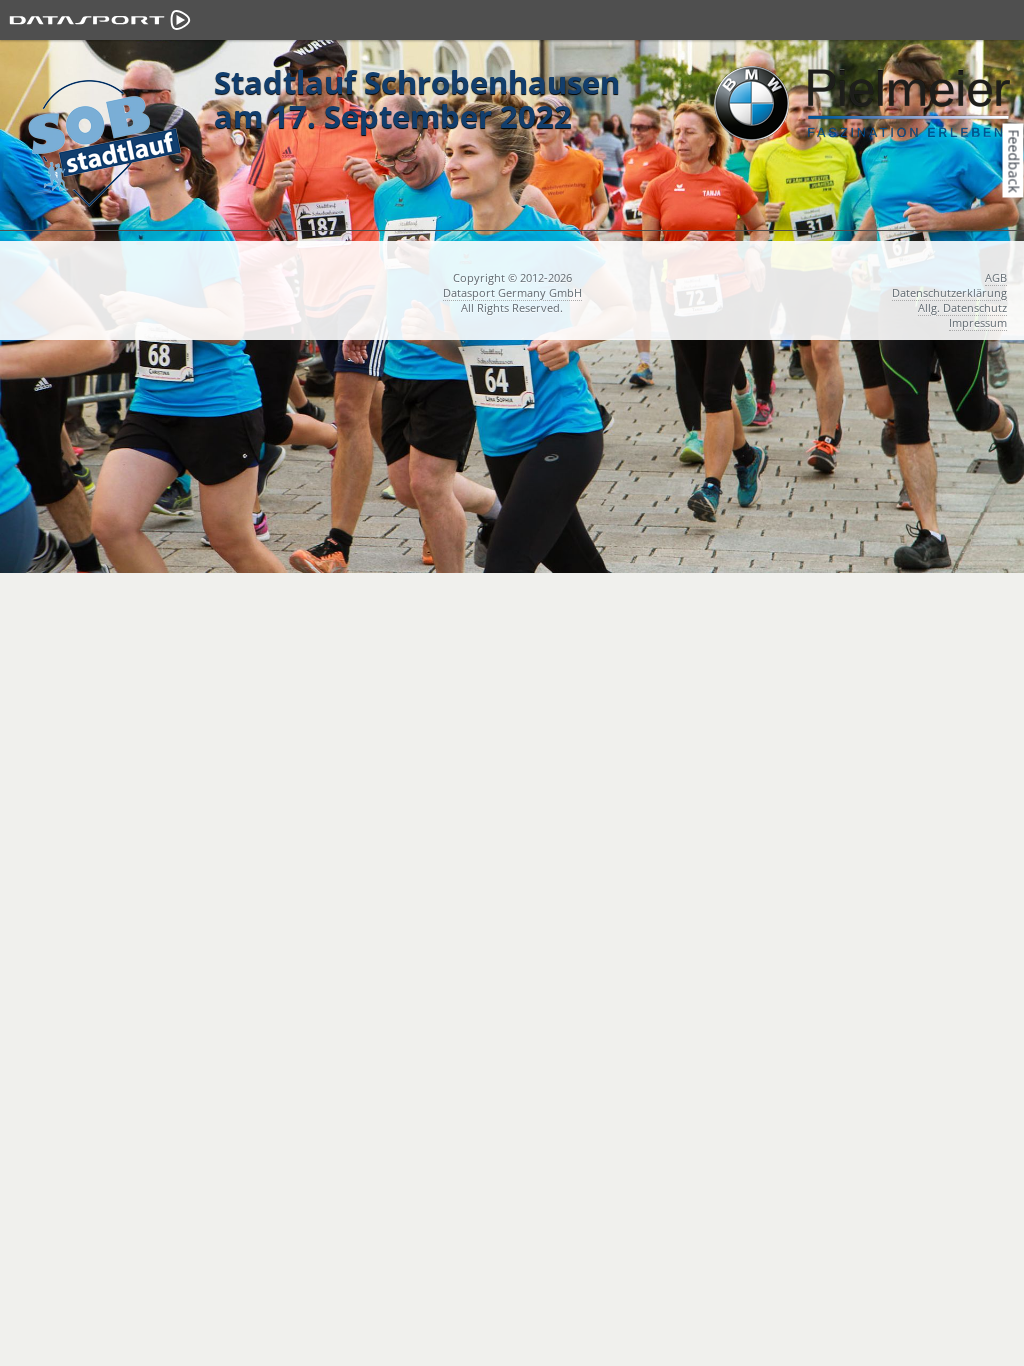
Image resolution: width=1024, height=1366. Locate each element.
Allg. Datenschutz (962, 307)
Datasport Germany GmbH (512, 292)
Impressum (978, 322)
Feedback (1014, 160)
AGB (996, 277)
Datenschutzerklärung (949, 292)
